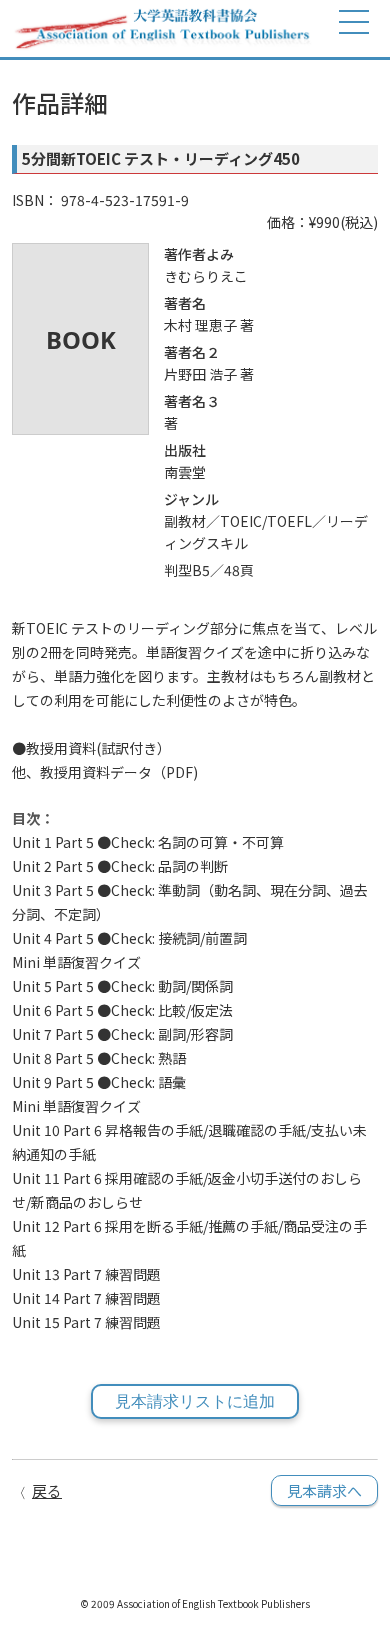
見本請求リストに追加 (195, 1401)
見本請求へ (324, 1490)
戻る (47, 1490)
